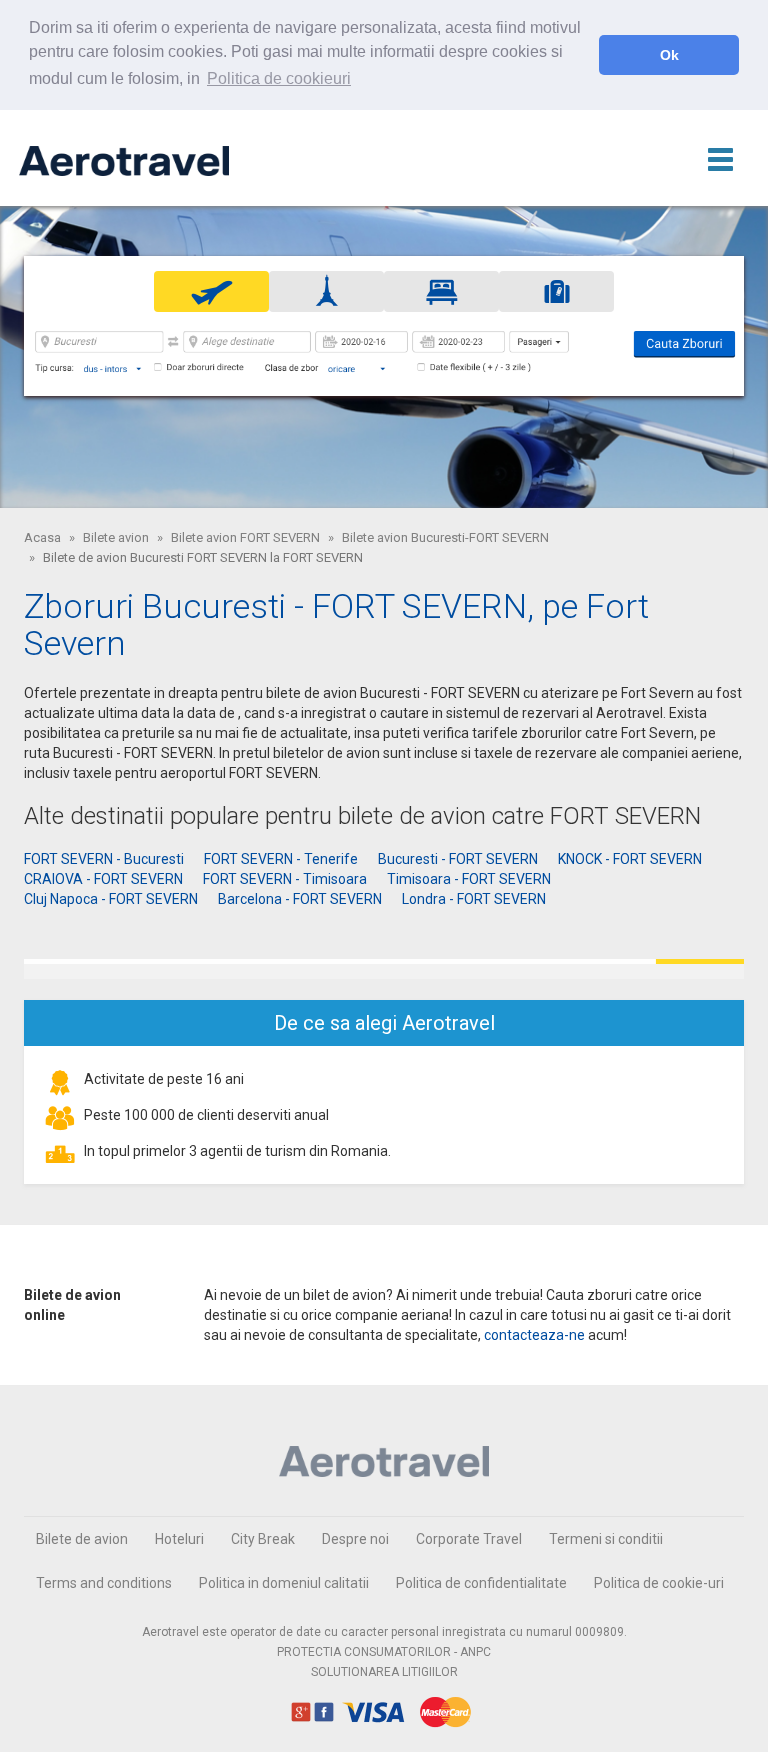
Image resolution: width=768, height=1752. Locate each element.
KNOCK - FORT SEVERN (630, 859)
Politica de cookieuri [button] (279, 78)
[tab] (211, 291)
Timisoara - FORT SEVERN (469, 879)
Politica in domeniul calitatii (284, 1583)
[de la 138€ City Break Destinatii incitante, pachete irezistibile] (384, 969)
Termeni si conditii (606, 1539)
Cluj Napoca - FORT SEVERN (111, 899)
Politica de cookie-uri (659, 1583)
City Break (263, 1539)
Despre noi (355, 1539)
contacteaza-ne (534, 1335)
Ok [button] (669, 55)
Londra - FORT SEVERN (474, 899)
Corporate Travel (469, 1539)
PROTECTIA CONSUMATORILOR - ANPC (384, 1652)
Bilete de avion (82, 1539)
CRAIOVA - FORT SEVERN (103, 879)
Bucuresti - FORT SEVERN (458, 859)
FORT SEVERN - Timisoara (285, 879)
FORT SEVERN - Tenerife (281, 859)
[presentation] (211, 291)
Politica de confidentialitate (481, 1583)
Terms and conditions (104, 1583)
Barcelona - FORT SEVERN (300, 899)
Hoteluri (179, 1539)
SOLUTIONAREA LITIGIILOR (384, 1672)
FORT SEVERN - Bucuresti (104, 859)
